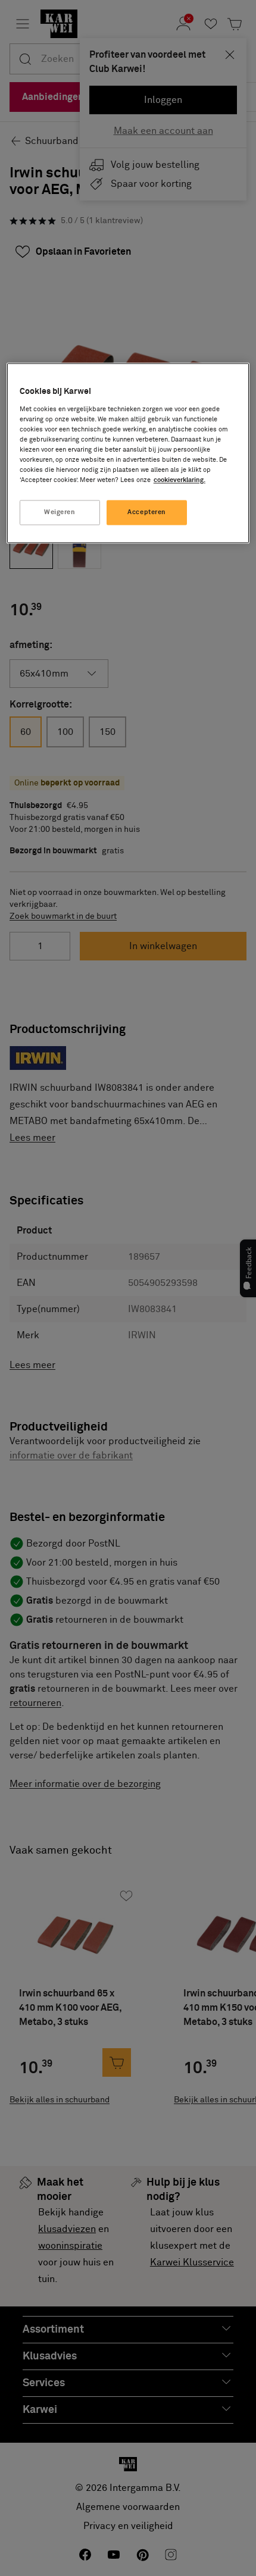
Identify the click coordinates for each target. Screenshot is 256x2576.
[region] (128, 453)
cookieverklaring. (179, 481)
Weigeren (60, 513)
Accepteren (147, 513)
